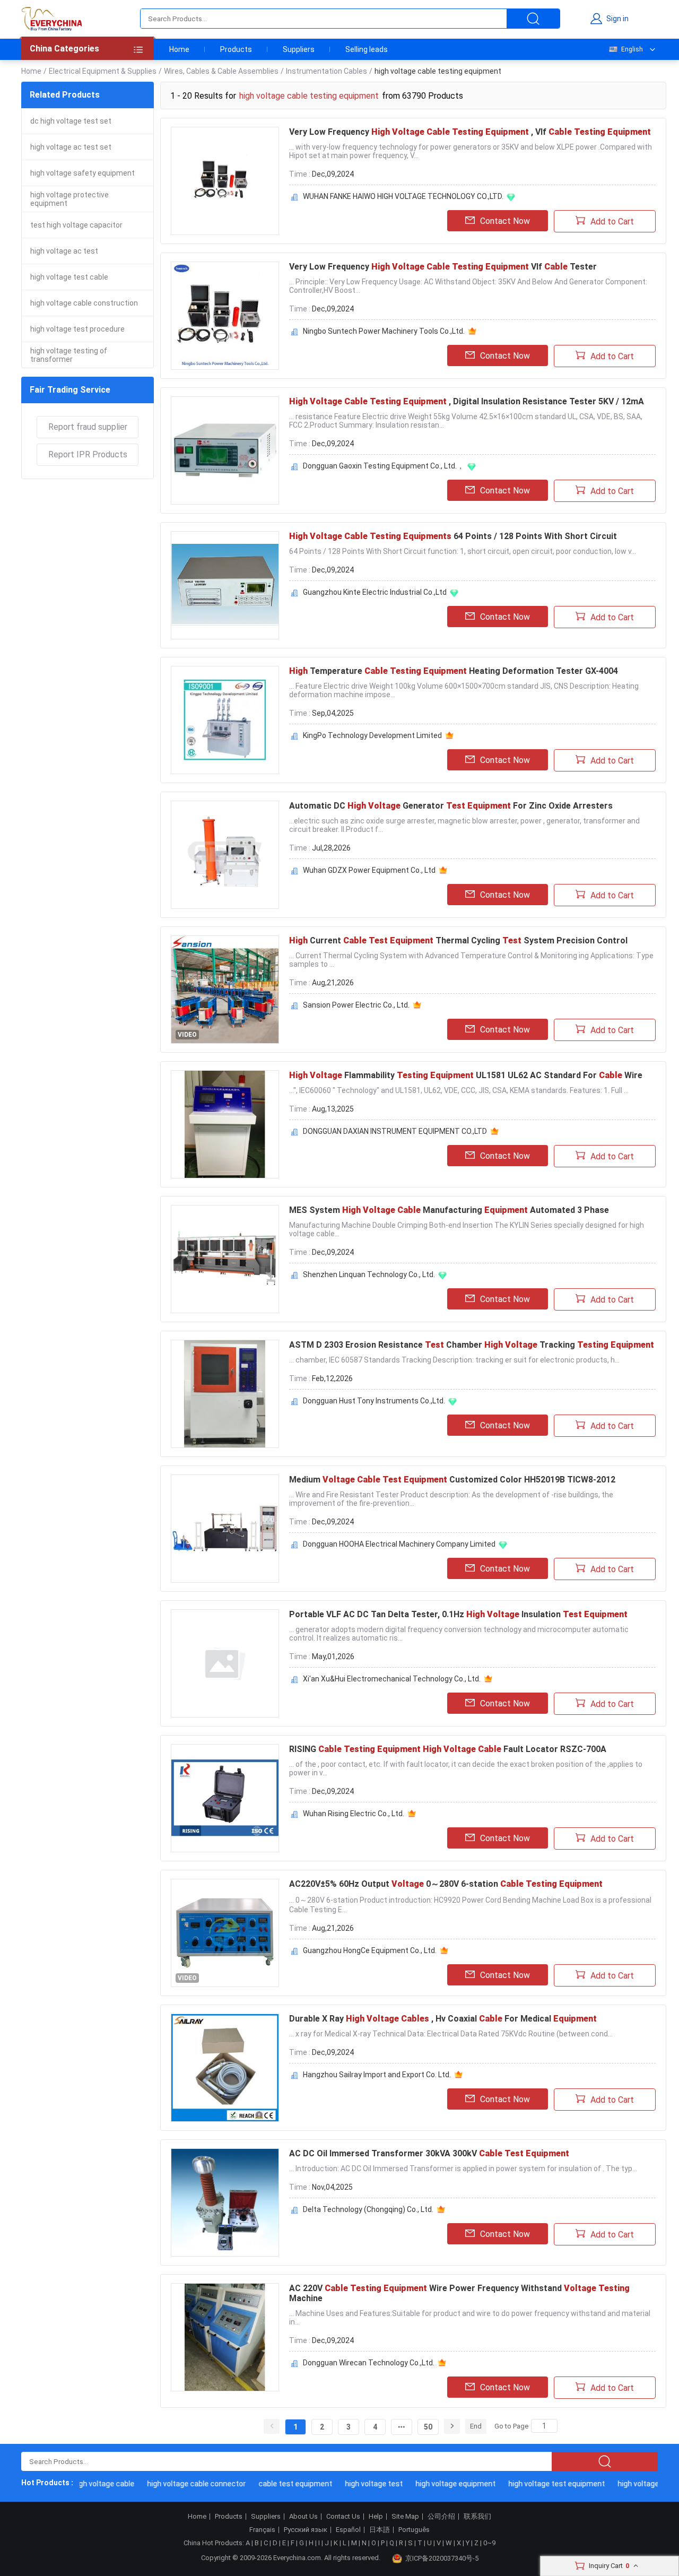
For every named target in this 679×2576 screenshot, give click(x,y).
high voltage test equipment (537, 2484)
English (632, 49)
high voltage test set (633, 2484)
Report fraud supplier (88, 427)
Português (414, 2530)
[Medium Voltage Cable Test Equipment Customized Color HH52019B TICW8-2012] (225, 1529)
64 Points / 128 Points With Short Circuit (453, 536)
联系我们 (477, 2517)
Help (376, 2517)
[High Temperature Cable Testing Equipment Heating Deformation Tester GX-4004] (225, 720)
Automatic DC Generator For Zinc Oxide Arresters (451, 806)
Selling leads (367, 49)
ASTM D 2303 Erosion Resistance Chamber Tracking (472, 1345)
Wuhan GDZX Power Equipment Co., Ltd (369, 870)
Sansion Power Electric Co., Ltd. (356, 1005)
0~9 (489, 2543)
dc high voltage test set (71, 121)
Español (348, 2530)
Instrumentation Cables (327, 71)
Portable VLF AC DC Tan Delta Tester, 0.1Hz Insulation (458, 1614)
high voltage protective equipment (69, 199)
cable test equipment (276, 2484)
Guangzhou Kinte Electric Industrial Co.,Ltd (375, 592)
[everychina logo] (51, 19)
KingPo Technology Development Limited (372, 735)
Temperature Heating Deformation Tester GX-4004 (454, 671)
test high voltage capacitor (76, 225)
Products (236, 49)
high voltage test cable (69, 277)
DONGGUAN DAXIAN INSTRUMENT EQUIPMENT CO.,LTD (395, 1131)
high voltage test (354, 2484)
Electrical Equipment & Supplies (103, 71)
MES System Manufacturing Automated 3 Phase (449, 1210)
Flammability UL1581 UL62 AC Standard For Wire (466, 1075)
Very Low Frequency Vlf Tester (443, 267)
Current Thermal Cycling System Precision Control (458, 940)
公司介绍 (441, 2517)
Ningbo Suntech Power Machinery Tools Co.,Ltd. (384, 331)
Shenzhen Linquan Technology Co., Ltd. (369, 1274)
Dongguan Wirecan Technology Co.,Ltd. (369, 2363)
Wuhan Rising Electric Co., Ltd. (354, 1814)
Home (179, 49)
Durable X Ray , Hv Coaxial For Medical (443, 2019)
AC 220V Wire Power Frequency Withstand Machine (459, 2293)
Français (262, 2530)
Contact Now (505, 221)
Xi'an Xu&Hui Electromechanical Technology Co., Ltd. (392, 1679)
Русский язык (306, 2530)
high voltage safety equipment (82, 173)
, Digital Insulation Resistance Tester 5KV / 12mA (467, 401)
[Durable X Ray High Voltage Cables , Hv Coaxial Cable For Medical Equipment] (225, 2068)
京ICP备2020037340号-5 (442, 2558)
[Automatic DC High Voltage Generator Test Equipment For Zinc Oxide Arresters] (225, 855)
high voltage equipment (436, 2484)
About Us (303, 2517)
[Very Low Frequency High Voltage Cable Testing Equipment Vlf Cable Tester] (225, 316)
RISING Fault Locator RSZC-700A (448, 1749)
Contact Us (343, 2517)
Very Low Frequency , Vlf (470, 132)
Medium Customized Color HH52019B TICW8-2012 (452, 1480)
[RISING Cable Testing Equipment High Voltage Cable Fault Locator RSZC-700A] (225, 1798)
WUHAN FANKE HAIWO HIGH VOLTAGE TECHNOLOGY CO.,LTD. (403, 196)
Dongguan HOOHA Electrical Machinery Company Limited (399, 1544)
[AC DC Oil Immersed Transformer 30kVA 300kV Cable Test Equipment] (225, 2202)
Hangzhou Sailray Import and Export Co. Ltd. (377, 2075)
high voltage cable (84, 2484)
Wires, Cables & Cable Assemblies (221, 71)
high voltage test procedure (77, 329)
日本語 (380, 2530)
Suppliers (299, 49)
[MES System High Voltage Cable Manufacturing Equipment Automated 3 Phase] (225, 1259)
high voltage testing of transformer (69, 355)
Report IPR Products (88, 454)
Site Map (405, 2517)
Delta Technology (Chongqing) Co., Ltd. (368, 2209)
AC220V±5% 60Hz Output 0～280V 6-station (446, 1884)
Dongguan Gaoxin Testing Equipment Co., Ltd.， (384, 466)
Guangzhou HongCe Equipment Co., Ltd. (370, 1950)
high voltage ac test (64, 251)
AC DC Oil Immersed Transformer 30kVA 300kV (429, 2153)
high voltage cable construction (84, 303)
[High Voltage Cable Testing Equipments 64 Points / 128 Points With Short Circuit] (225, 585)
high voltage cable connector (177, 2484)
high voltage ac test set (71, 147)
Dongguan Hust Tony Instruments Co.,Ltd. (374, 1401)
